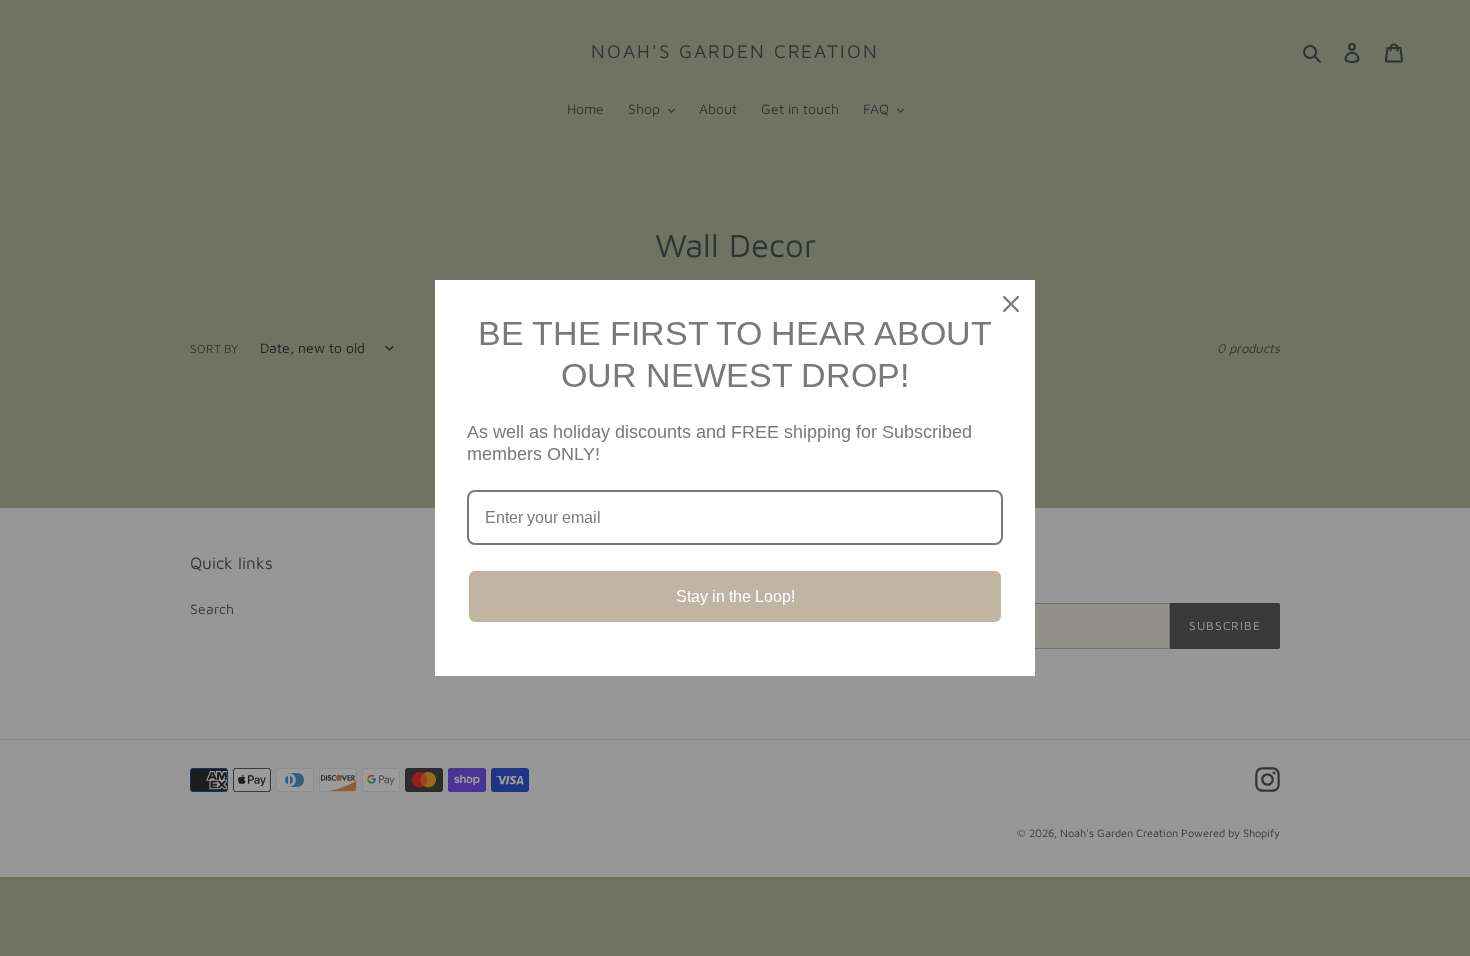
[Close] (1011, 304)
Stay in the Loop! (735, 596)
